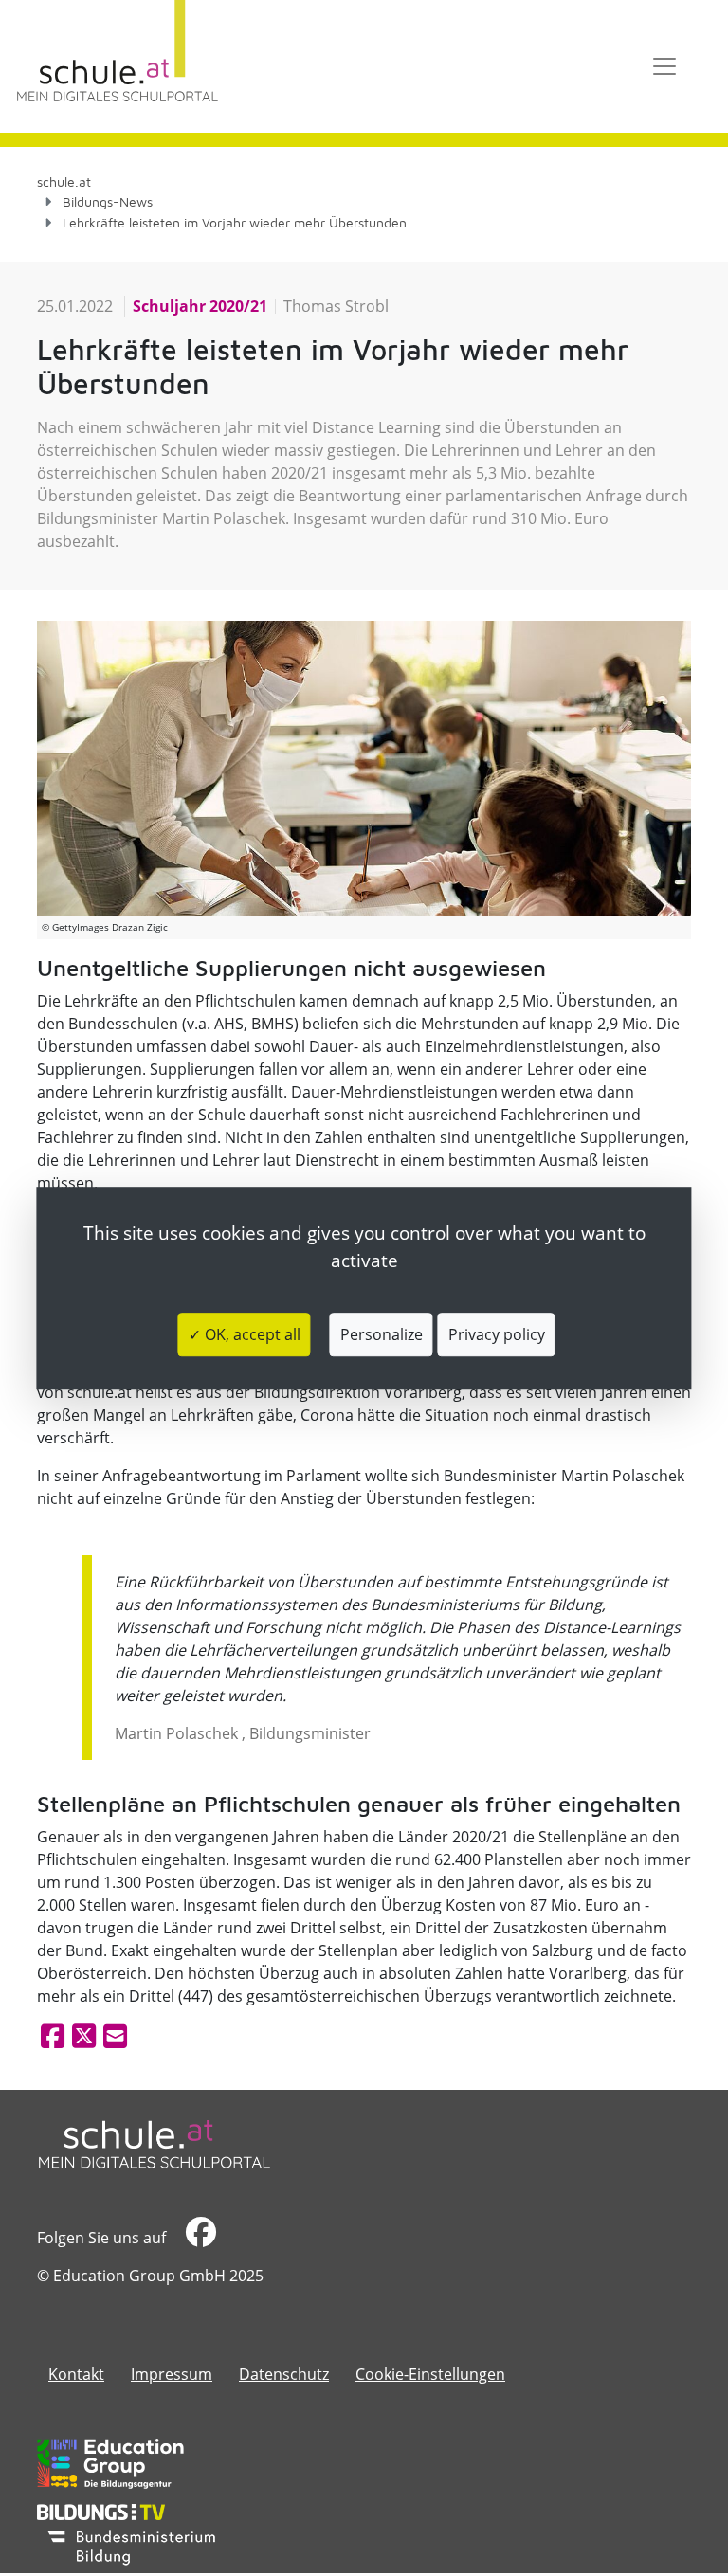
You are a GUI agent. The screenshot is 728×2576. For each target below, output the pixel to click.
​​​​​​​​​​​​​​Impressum (172, 2374)
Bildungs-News (108, 201)
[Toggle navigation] (664, 66)
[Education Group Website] (110, 2463)
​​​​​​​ (199, 2238)
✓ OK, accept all (245, 1334)
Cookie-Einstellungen (430, 2374)
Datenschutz (284, 2374)
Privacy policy (497, 1334)
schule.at (64, 181)
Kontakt (76, 2374)
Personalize (382, 1334)
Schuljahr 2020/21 (200, 306)
